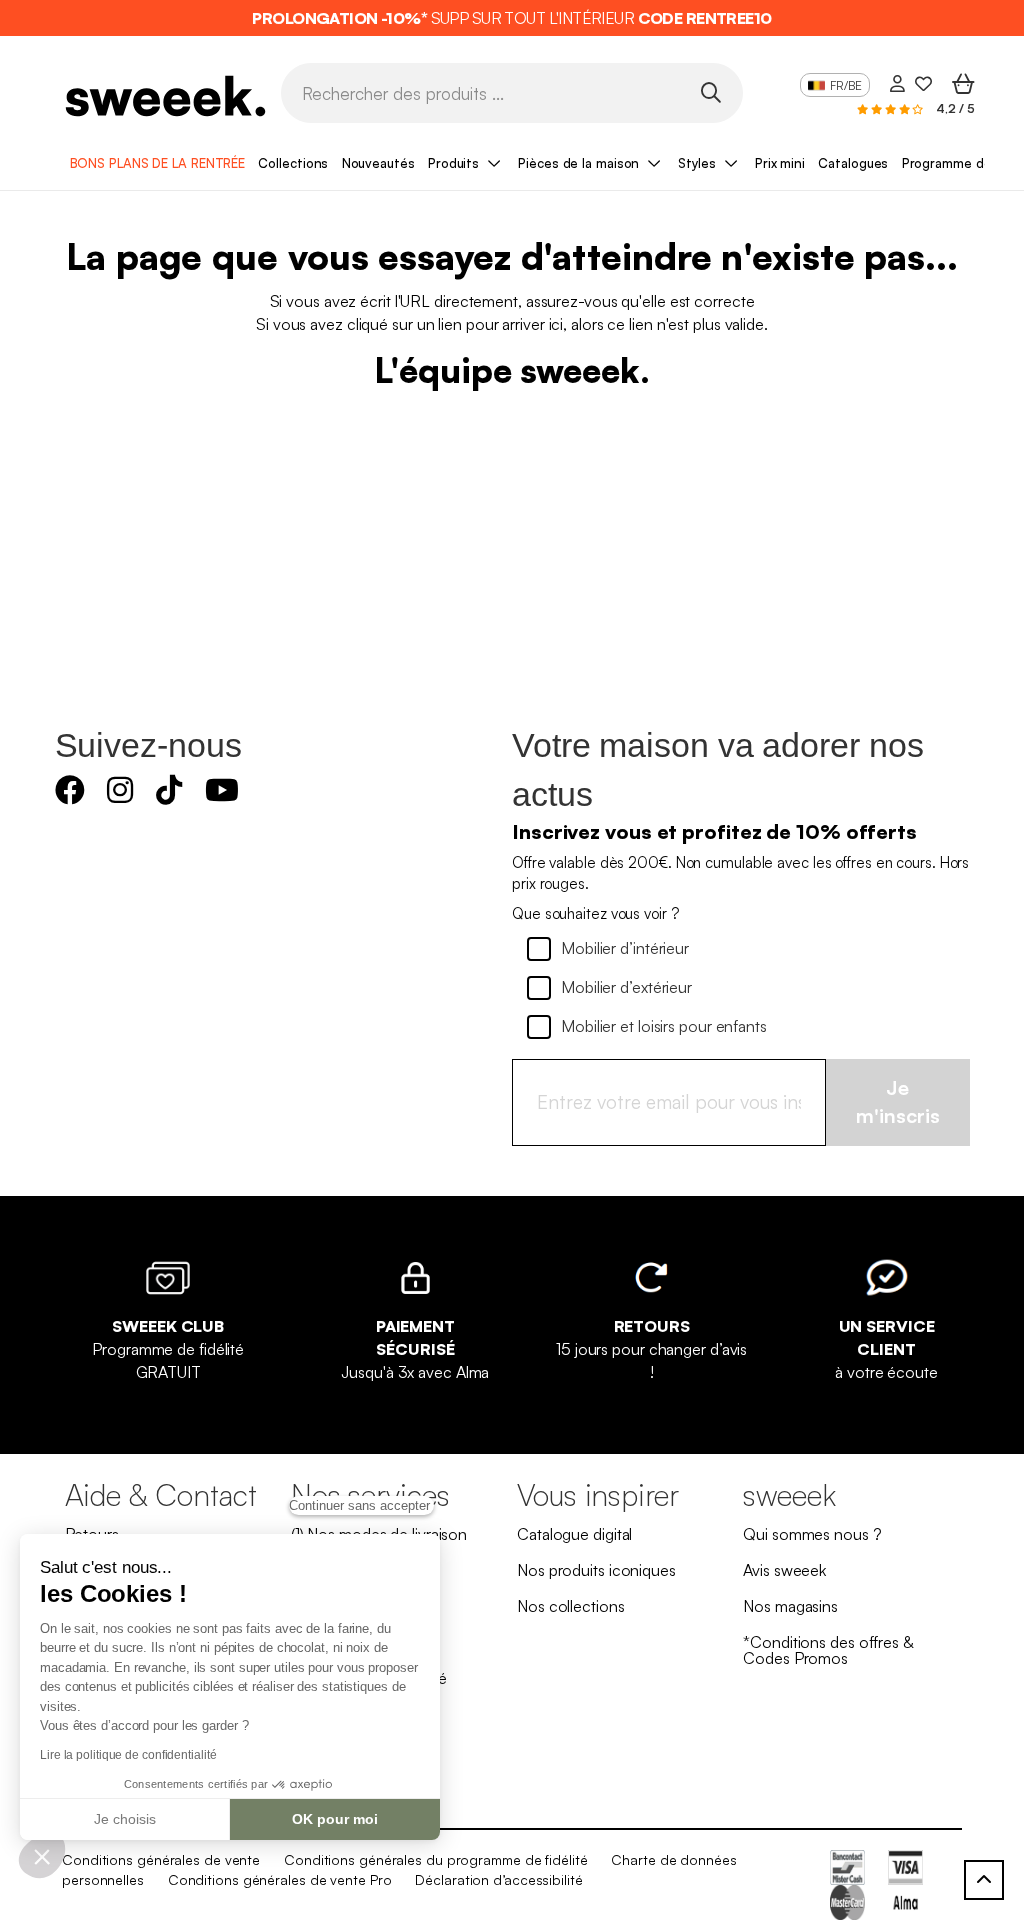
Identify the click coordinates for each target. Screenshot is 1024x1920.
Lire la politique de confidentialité (128, 1755)
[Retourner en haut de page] (984, 1880)
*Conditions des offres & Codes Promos (828, 1650)
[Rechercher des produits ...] (710, 91)
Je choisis (125, 1819)
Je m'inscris (898, 1102)
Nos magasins (790, 1606)
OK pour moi (335, 1819)
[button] (42, 1856)
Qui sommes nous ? (812, 1534)
